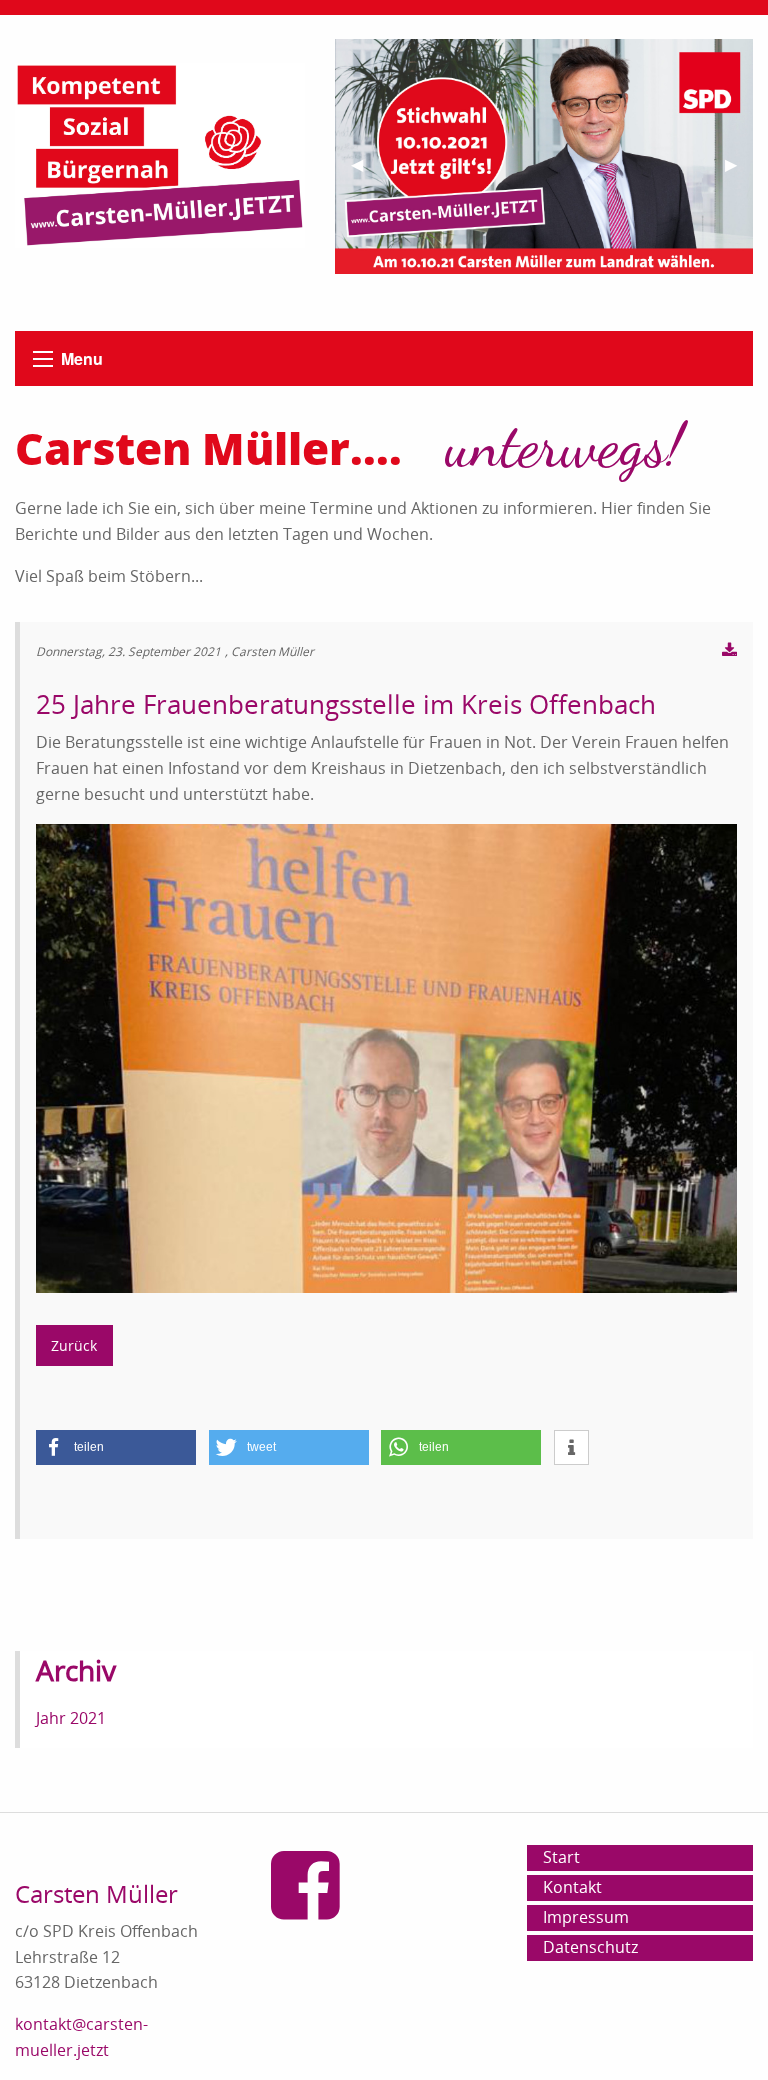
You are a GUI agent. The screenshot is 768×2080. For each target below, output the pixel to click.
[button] (116, 1447)
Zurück (74, 1345)
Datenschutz (590, 1947)
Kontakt (572, 1887)
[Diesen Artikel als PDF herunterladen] (729, 651)
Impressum (586, 1917)
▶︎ (739, 172)
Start (561, 1857)
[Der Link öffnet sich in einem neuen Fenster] (315, 1908)
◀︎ (365, 172)
